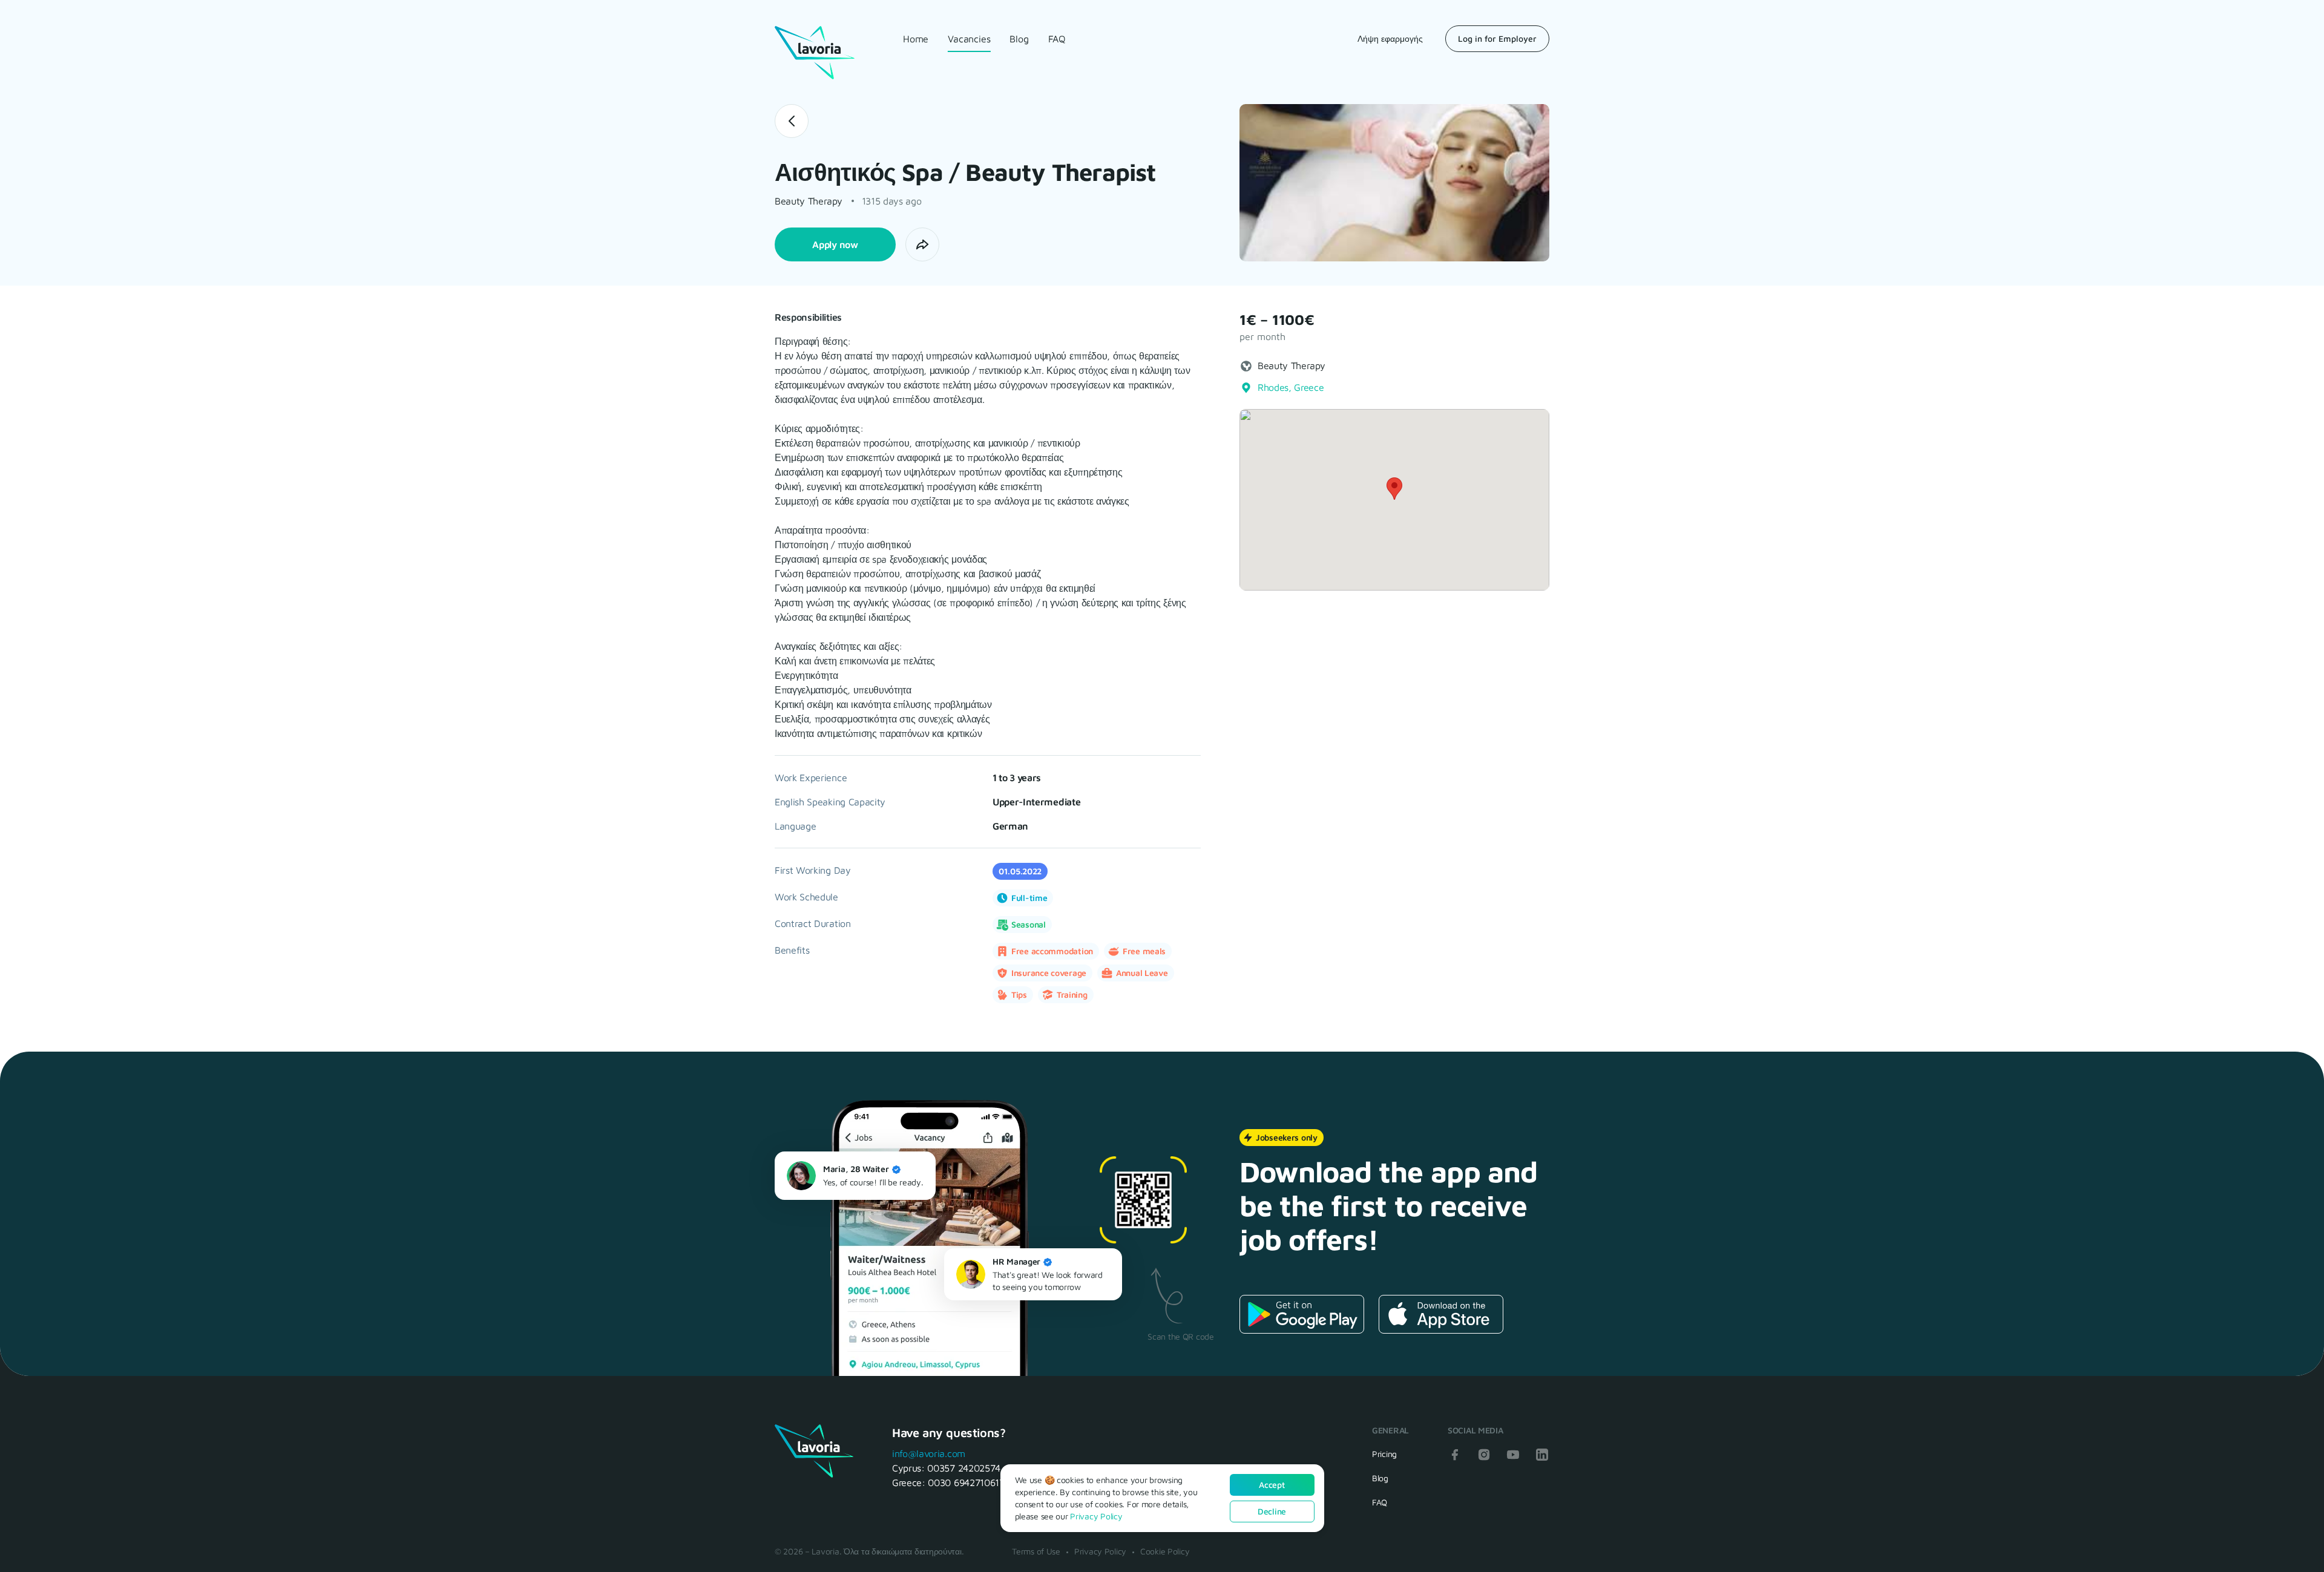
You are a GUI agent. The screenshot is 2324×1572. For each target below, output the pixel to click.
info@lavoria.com (929, 1453)
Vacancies (969, 39)
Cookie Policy (1165, 1551)
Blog (1019, 39)
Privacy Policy (1100, 1551)
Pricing (1384, 1454)
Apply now (835, 244)
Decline (1272, 1511)
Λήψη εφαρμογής (1390, 38)
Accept (1272, 1485)
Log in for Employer (1497, 38)
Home (916, 39)
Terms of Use (1036, 1551)
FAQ (1057, 39)
